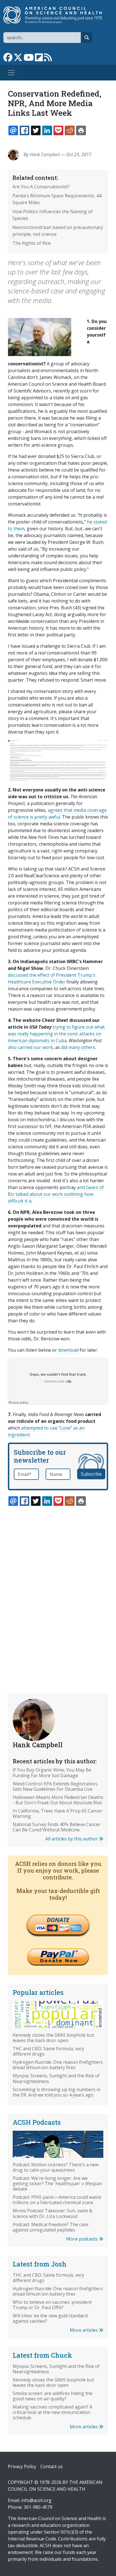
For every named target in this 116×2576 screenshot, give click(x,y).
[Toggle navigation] (11, 73)
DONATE (58, 1920)
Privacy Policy (22, 2466)
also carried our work (30, 1047)
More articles (84, 2330)
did (64, 1047)
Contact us (52, 2466)
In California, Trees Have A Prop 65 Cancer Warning (58, 1813)
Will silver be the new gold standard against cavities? (50, 2318)
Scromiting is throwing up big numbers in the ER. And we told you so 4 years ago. (57, 2092)
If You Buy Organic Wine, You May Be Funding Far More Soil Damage (52, 1773)
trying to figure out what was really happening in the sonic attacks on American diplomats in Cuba (56, 1034)
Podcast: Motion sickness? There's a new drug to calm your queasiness (56, 2167)
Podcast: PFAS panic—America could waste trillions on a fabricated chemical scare (57, 2200)
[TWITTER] (36, 130)
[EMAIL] (13, 130)
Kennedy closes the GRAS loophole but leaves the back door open (53, 2038)
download (68, 1350)
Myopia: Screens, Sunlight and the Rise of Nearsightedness (56, 2078)
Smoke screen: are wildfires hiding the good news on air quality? (53, 2396)
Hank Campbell (45, 154)
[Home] (56, 15)
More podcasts (82, 2239)
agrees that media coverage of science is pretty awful (57, 813)
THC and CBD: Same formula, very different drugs (48, 2051)
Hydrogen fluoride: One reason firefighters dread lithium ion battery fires (58, 2065)
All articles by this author (72, 1839)
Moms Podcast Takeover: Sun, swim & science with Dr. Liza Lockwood (53, 2213)
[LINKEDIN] (47, 130)
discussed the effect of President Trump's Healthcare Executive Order (52, 978)
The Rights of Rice (32, 243)
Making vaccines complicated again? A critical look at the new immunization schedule (53, 2412)
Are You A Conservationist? (41, 187)
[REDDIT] (70, 130)
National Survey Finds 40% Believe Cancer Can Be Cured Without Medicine (57, 1827)
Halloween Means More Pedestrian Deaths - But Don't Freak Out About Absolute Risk (58, 1800)
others (88, 1047)
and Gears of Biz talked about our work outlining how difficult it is (56, 1194)
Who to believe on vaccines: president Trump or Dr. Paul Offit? (52, 2305)
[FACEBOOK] (24, 130)
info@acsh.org (36, 2500)
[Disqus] (58, 1587)
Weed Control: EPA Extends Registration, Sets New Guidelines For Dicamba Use (55, 1786)
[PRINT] (81, 130)
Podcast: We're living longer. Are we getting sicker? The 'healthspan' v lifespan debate (57, 2184)
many (74, 1047)
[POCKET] (58, 130)
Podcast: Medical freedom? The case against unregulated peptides (51, 2227)
